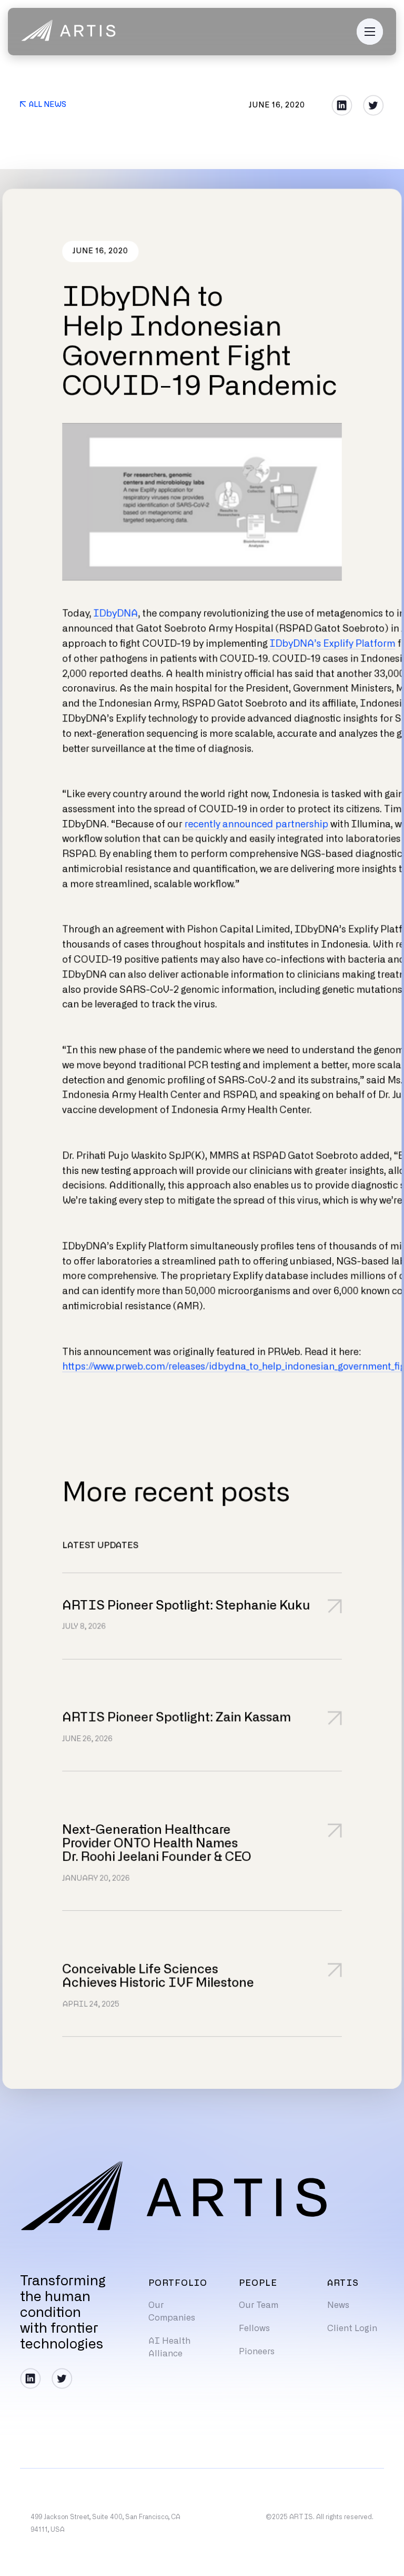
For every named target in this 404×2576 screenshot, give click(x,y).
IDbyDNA (116, 614)
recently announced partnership (257, 825)
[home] (68, 32)
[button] (370, 32)
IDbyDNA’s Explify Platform (333, 644)
